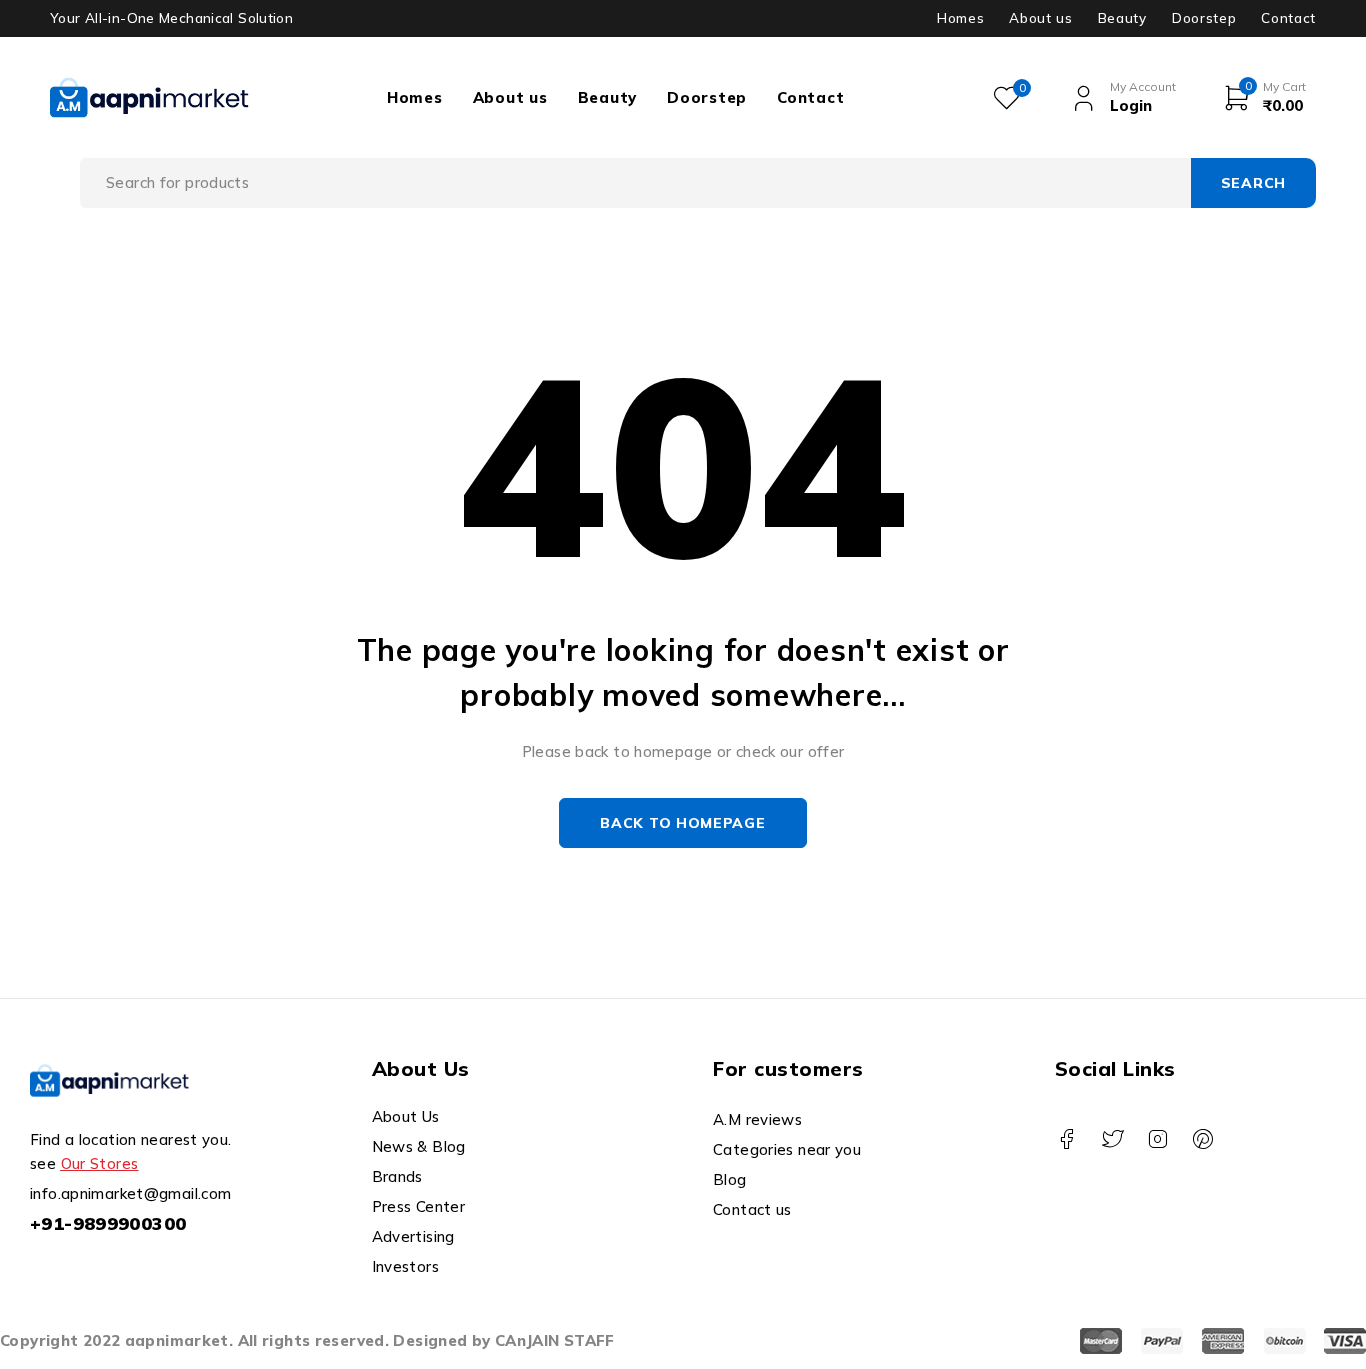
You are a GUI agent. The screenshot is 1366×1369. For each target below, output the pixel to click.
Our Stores (100, 1163)
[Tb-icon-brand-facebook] (1067, 1139)
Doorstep (1204, 18)
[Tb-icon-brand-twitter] (1112, 1139)
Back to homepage (682, 823)
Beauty (1122, 18)
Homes (960, 18)
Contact (1288, 18)
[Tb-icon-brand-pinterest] (1203, 1139)
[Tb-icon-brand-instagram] (1157, 1139)
